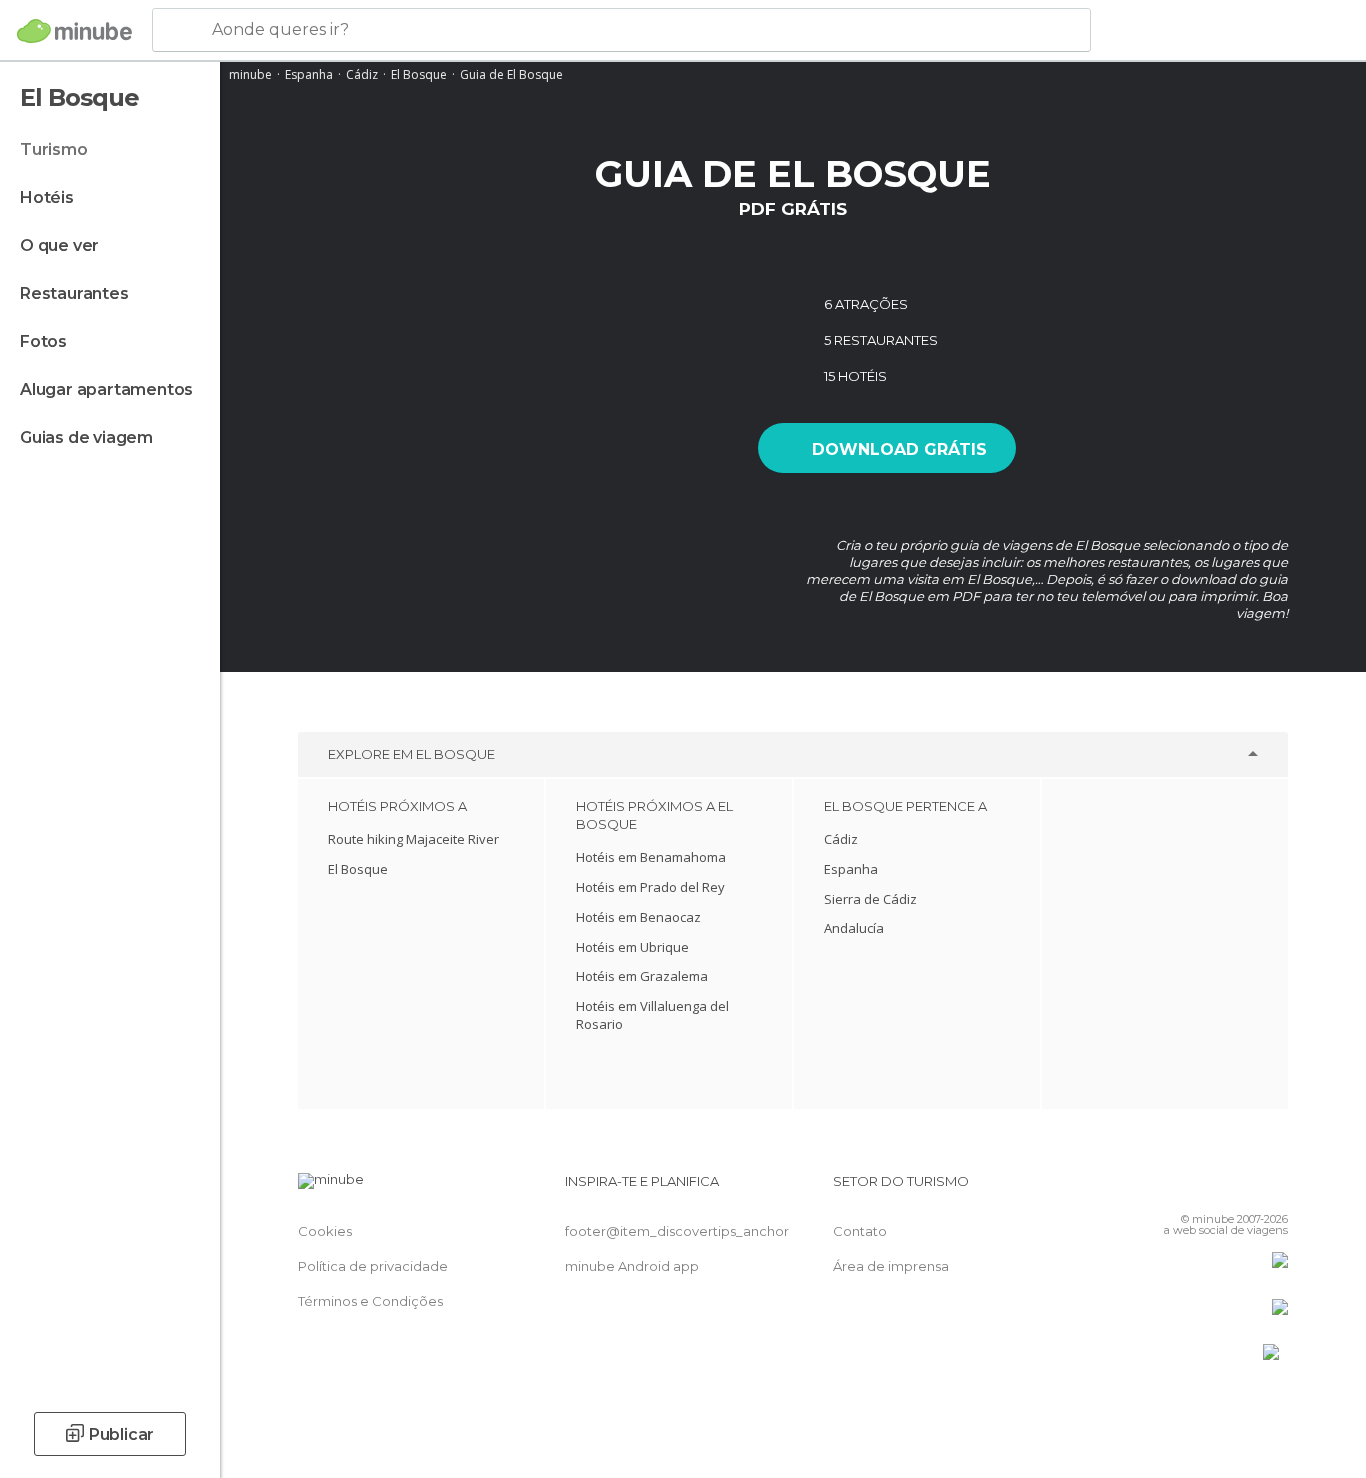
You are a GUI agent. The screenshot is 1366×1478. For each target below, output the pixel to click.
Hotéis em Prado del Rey (650, 887)
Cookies (325, 1231)
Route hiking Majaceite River (413, 839)
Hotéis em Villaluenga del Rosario (652, 1015)
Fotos (43, 341)
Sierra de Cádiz (870, 899)
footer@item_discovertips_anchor (677, 1231)
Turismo (54, 149)
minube (250, 74)
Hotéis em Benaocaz (638, 917)
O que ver (59, 245)
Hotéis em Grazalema (642, 976)
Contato (860, 1231)
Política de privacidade (373, 1266)
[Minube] (74, 31)
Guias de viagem (86, 437)
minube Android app (632, 1266)
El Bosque (419, 74)
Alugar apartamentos (106, 389)
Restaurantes (74, 293)
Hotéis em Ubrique (632, 947)
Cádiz (362, 74)
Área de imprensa (891, 1266)
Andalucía (854, 928)
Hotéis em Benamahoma (651, 857)
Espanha (309, 74)
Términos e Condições (370, 1301)
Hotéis (47, 197)
